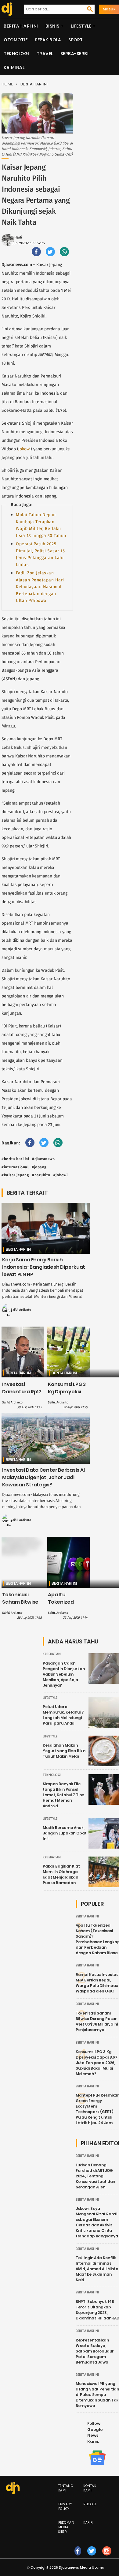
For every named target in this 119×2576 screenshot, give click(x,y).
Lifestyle (81, 26)
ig (107, 2557)
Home (7, 84)
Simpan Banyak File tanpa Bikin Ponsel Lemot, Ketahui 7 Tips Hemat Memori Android (63, 1795)
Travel (45, 54)
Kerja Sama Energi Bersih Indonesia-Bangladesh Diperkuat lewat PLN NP (44, 1267)
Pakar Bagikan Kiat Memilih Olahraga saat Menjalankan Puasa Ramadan (61, 1874)
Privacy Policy (65, 2507)
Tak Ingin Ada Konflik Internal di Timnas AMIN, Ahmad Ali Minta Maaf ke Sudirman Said (97, 2269)
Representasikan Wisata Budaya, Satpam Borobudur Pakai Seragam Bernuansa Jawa (95, 2351)
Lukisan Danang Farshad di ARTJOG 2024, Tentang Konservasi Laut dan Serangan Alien (96, 2176)
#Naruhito (41, 1175)
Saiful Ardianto (21, 1310)
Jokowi (24, 449)
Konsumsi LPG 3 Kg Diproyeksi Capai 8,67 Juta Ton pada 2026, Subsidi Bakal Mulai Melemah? (97, 2063)
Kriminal (14, 67)
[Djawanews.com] (6, 9)
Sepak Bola (48, 40)
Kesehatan (52, 1654)
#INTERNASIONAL (15, 1167)
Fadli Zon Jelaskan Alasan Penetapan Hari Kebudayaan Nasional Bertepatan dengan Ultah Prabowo (40, 587)
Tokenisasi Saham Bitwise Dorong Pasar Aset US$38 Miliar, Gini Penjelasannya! (97, 2021)
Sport (76, 40)
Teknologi (16, 54)
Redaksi (90, 2504)
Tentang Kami (66, 2488)
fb (78, 2557)
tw (92, 2557)
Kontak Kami (90, 2488)
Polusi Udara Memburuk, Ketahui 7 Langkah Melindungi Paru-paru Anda (63, 1715)
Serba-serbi (75, 54)
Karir (88, 2523)
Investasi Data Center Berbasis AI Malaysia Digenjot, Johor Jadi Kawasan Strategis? (43, 1477)
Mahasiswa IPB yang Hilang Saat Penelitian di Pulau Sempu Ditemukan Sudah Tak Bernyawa (97, 2395)
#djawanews (43, 1159)
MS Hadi (15, 237)
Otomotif (16, 40)
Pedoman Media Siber (66, 2527)
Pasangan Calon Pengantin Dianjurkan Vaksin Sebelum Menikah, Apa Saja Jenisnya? (64, 1674)
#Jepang (39, 1167)
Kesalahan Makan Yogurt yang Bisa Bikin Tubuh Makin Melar (64, 1751)
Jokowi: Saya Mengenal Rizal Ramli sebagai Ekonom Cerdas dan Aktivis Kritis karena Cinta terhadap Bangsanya (97, 2222)
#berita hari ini (15, 1159)
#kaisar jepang (15, 1175)
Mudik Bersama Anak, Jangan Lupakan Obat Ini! (65, 1833)
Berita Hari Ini (21, 26)
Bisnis (52, 26)
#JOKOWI (61, 1175)
